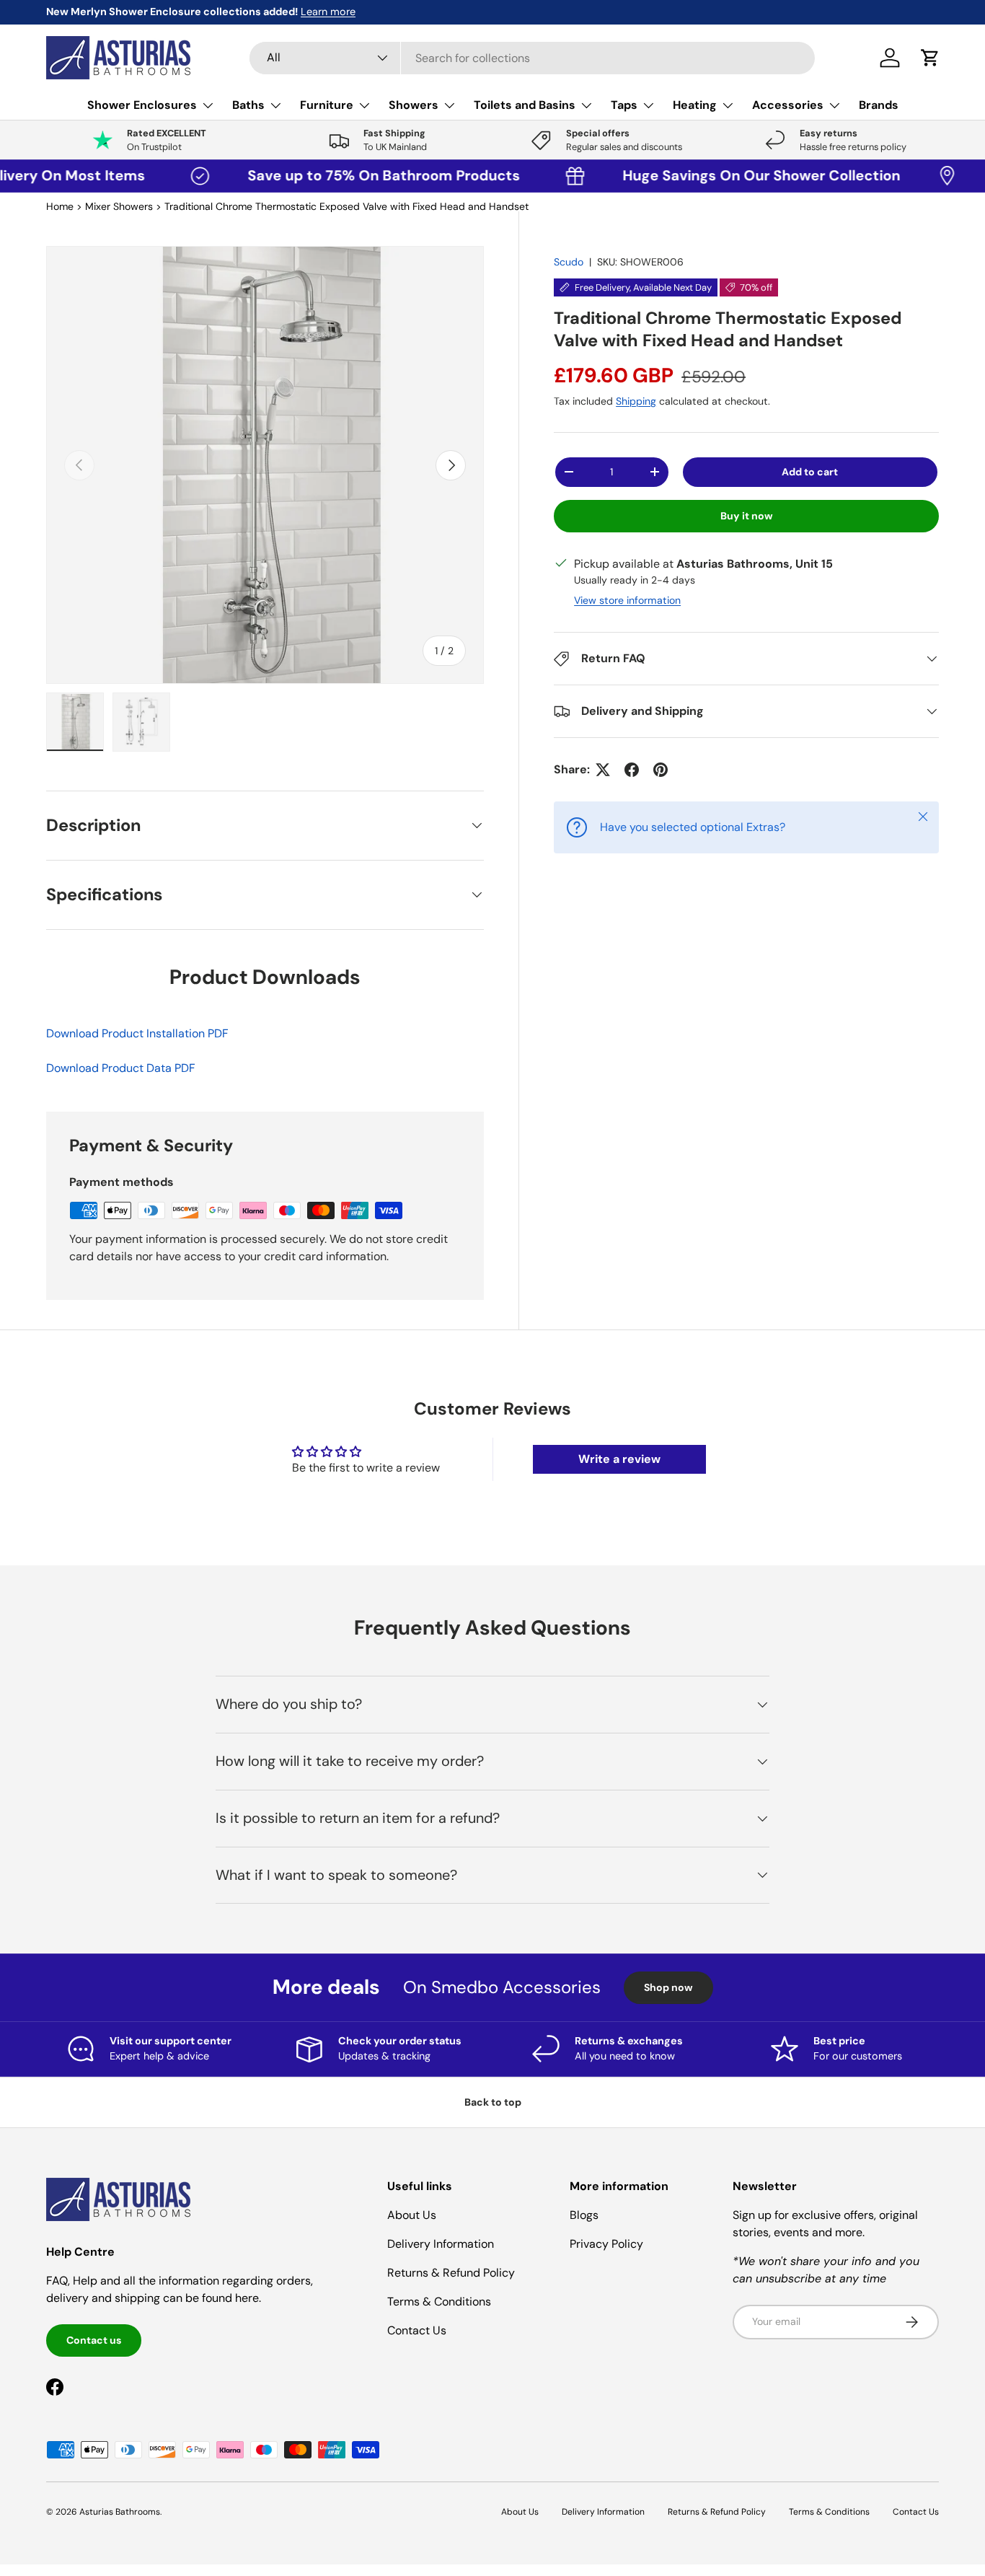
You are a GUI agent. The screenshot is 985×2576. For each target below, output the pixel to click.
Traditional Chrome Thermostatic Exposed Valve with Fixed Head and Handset (346, 206)
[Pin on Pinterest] (661, 770)
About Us (412, 2215)
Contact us (94, 2340)
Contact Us (417, 2330)
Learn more (184, 12)
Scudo (569, 262)
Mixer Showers (119, 206)
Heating (695, 105)
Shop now (668, 1987)
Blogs (584, 2215)
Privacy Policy (606, 2244)
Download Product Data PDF (121, 1068)
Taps (624, 105)
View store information (627, 600)
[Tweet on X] (603, 770)
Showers (414, 105)
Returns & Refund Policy (451, 2273)
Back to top (493, 2102)
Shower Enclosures (142, 105)
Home (60, 206)
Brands (879, 105)
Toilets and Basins (525, 105)
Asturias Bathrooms (120, 2512)
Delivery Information (441, 2244)
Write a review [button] (619, 1459)
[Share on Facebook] (632, 770)
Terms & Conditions (439, 2302)
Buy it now (747, 516)
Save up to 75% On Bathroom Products (336, 175)
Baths (248, 105)
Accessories (788, 105)
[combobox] (532, 58)
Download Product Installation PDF (137, 1033)
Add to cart (810, 472)
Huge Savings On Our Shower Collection (710, 175)
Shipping (636, 401)
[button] (930, 58)
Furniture (327, 105)
